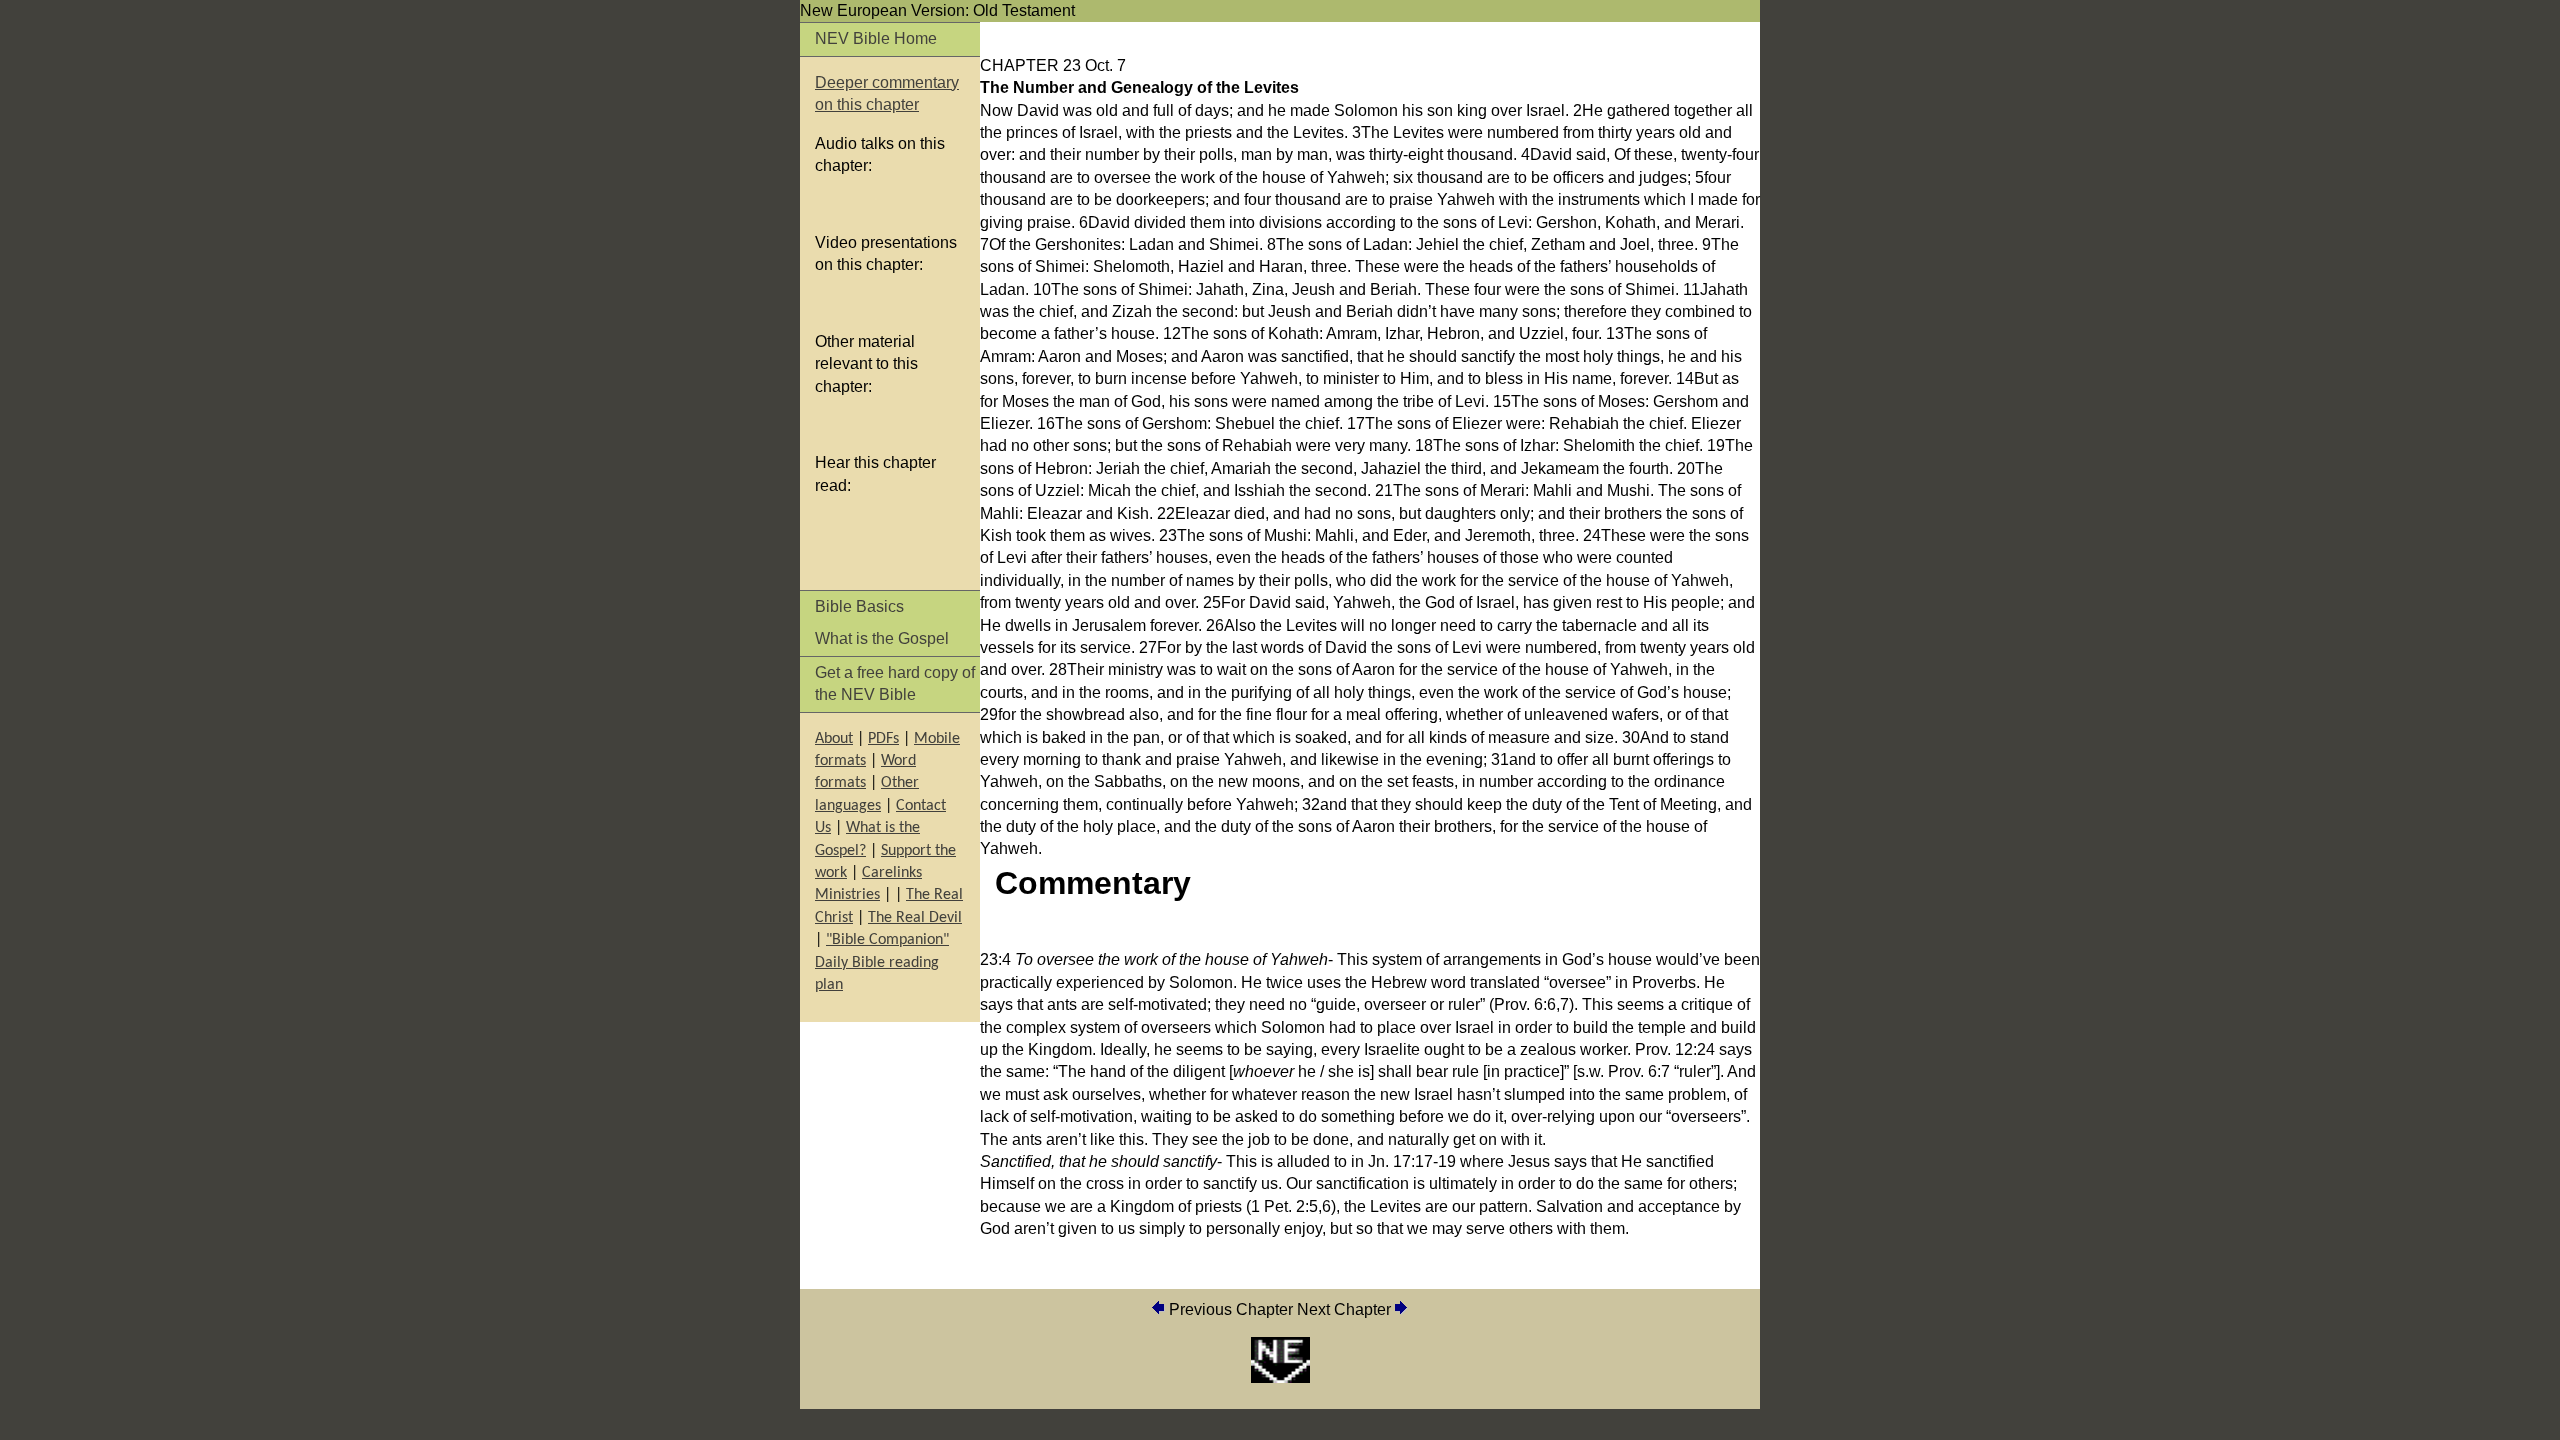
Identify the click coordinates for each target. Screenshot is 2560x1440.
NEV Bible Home (876, 38)
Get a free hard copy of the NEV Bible (895, 683)
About (834, 739)
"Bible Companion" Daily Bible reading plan (882, 962)
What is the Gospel (882, 638)
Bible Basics (859, 606)
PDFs (883, 739)
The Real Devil (915, 918)
